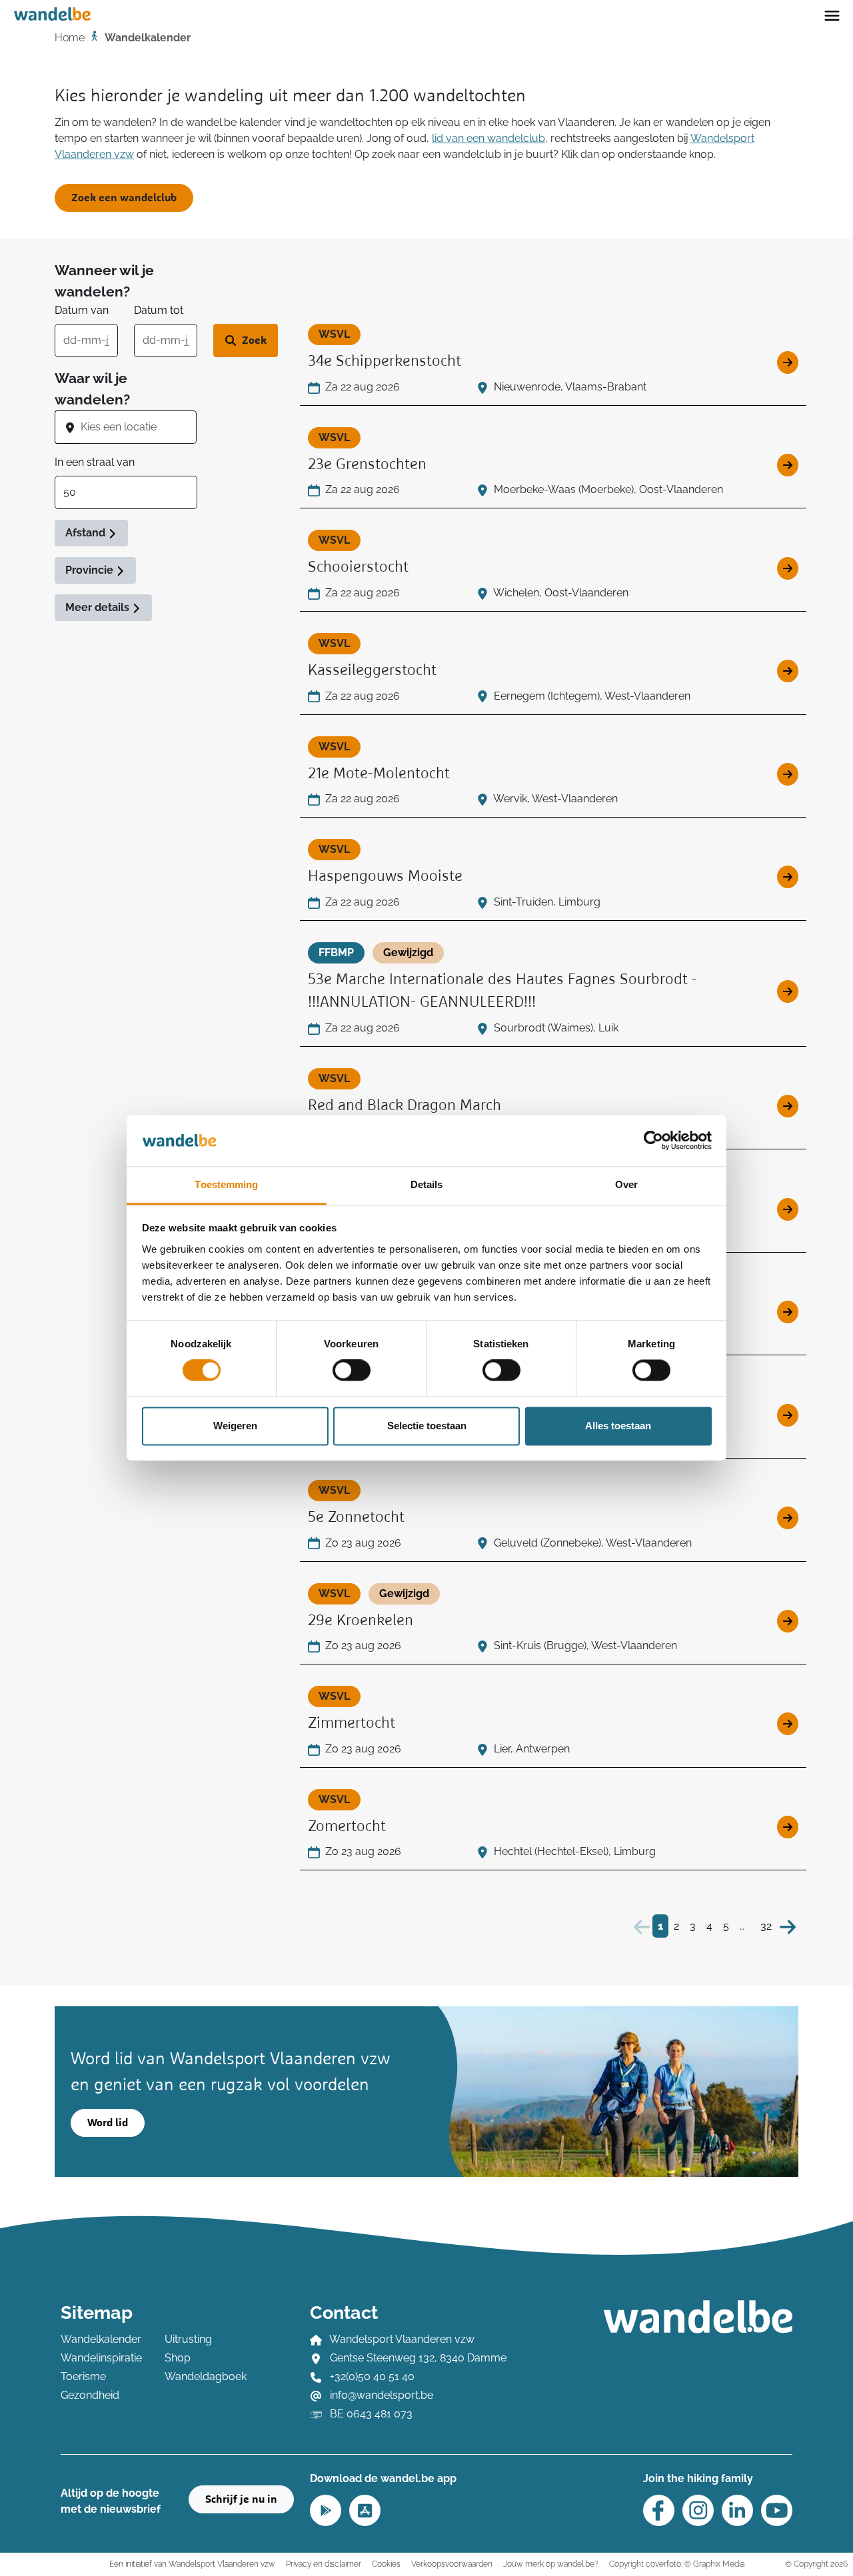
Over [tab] (626, 1184)
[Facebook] (659, 2510)
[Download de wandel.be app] (326, 2509)
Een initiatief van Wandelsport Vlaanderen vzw (192, 2564)
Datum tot (159, 310)
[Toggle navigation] (832, 15)
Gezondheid (90, 2395)
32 (766, 1926)
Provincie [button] (91, 570)
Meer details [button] (99, 607)
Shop (178, 2358)
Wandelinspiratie (101, 2358)
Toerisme (83, 2376)
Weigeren (235, 1426)
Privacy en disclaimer (324, 2564)
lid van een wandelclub (488, 138)
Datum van (82, 310)
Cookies (386, 2564)
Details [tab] (427, 1184)
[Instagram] (698, 2510)
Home (70, 38)
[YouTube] (777, 2510)
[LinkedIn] (737, 2510)
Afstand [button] (87, 533)
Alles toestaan (618, 1426)
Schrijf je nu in (241, 2499)
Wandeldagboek (206, 2376)
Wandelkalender (101, 2339)
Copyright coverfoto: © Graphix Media (677, 2564)
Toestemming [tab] (226, 1184)
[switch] (352, 1371)
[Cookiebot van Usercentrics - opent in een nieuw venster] (653, 1141)
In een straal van (95, 462)
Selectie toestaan (427, 1426)
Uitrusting (188, 2339)
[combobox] (138, 427)
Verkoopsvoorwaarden (452, 2564)
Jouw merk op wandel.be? (551, 2564)
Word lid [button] (108, 2123)
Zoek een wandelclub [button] (124, 198)
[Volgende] (788, 1926)
